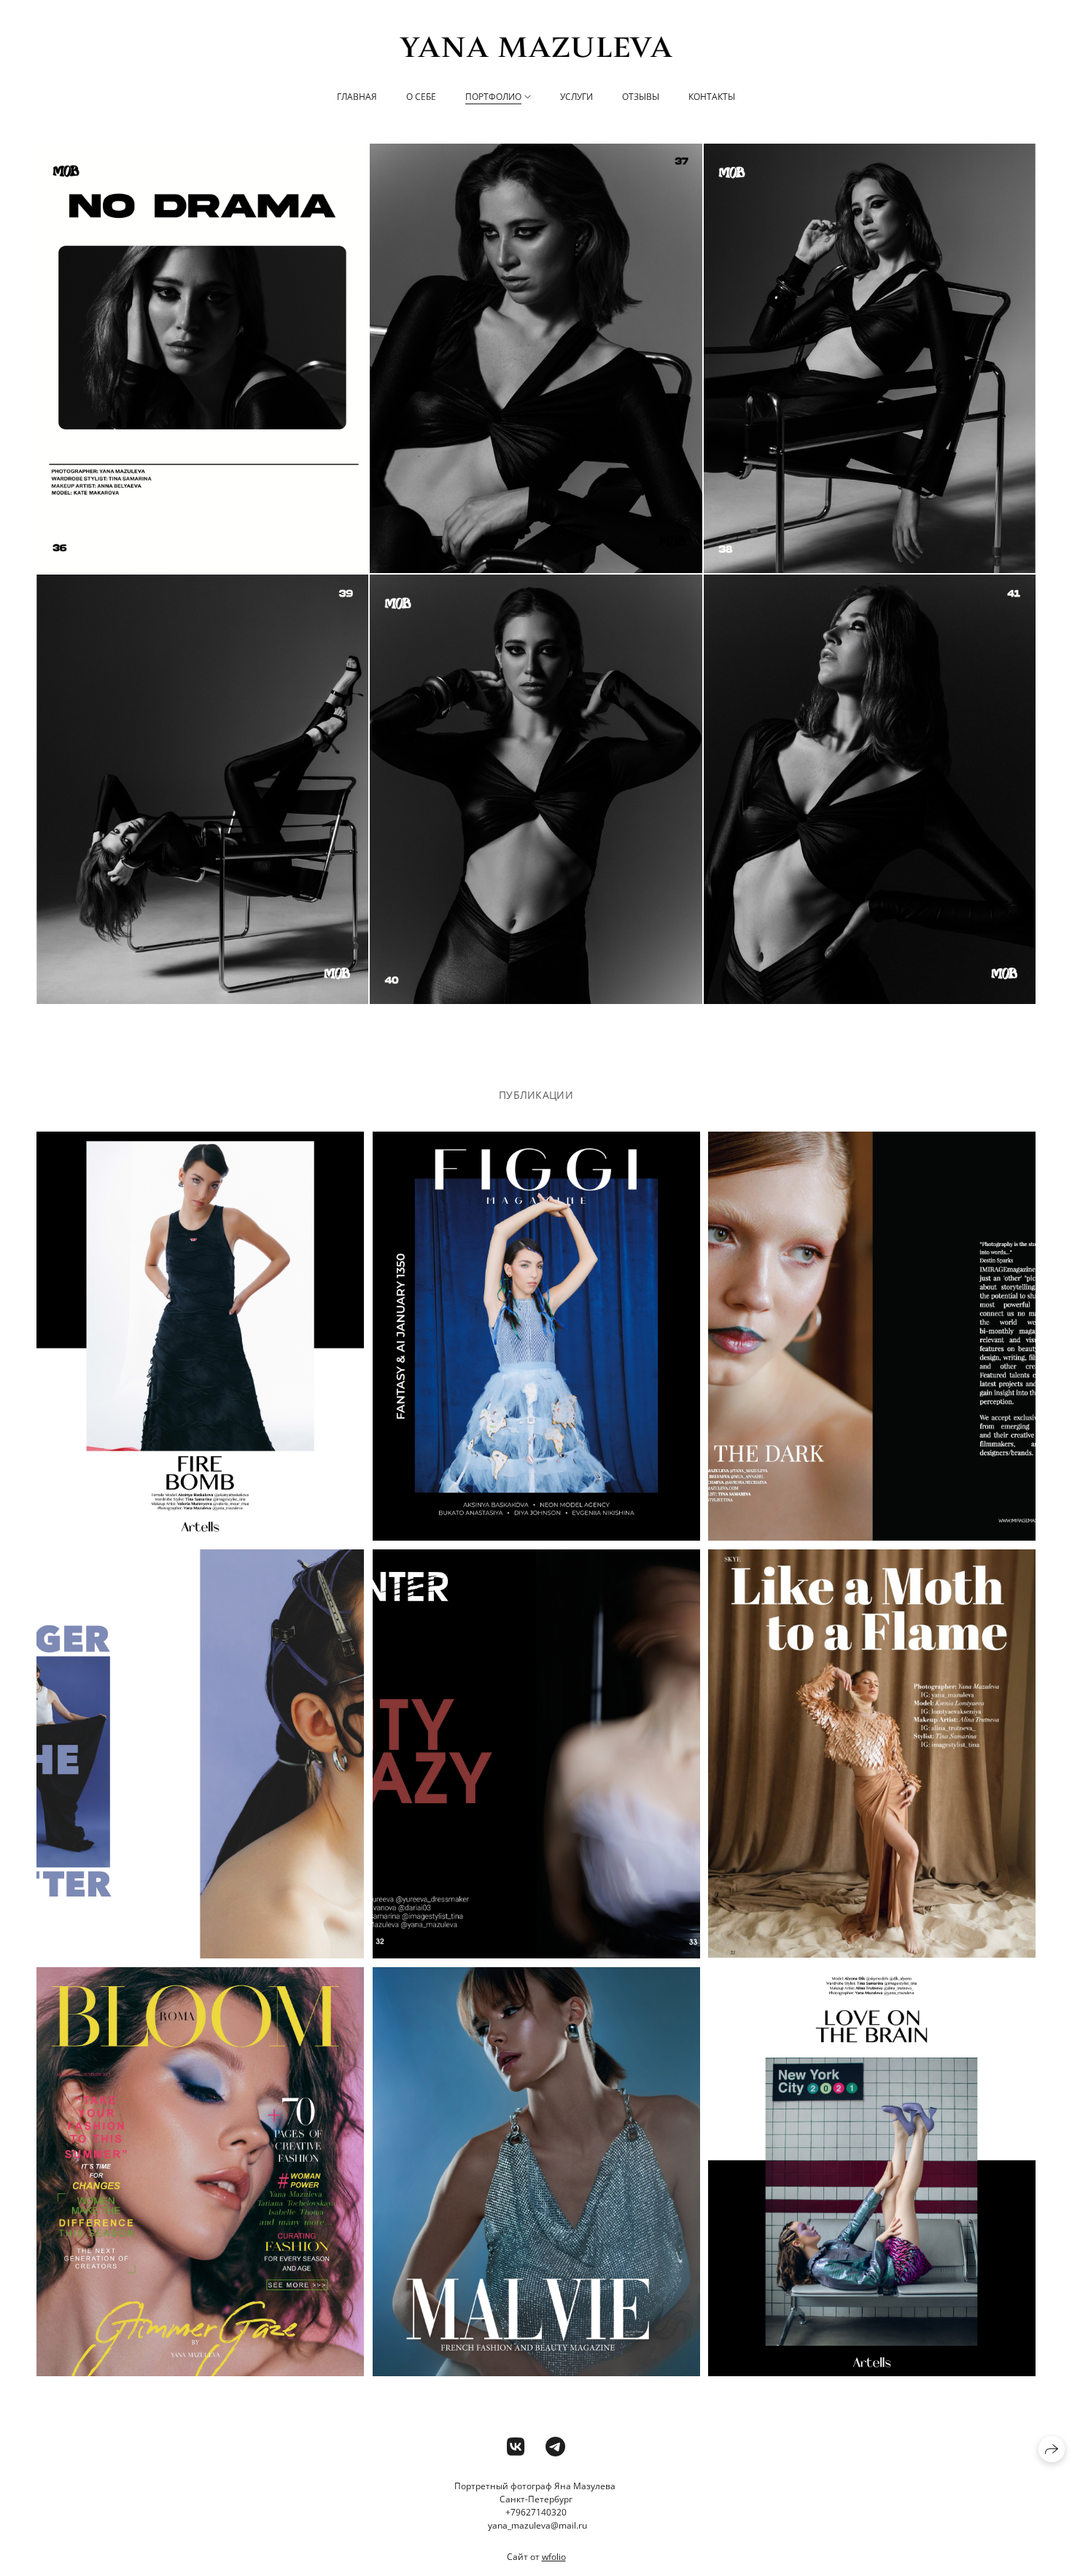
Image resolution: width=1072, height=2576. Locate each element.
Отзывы (641, 97)
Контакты (712, 97)
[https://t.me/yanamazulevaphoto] (555, 2446)
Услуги (576, 97)
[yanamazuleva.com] (536, 47)
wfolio (554, 2557)
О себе (421, 97)
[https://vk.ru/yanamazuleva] (516, 2446)
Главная (357, 97)
